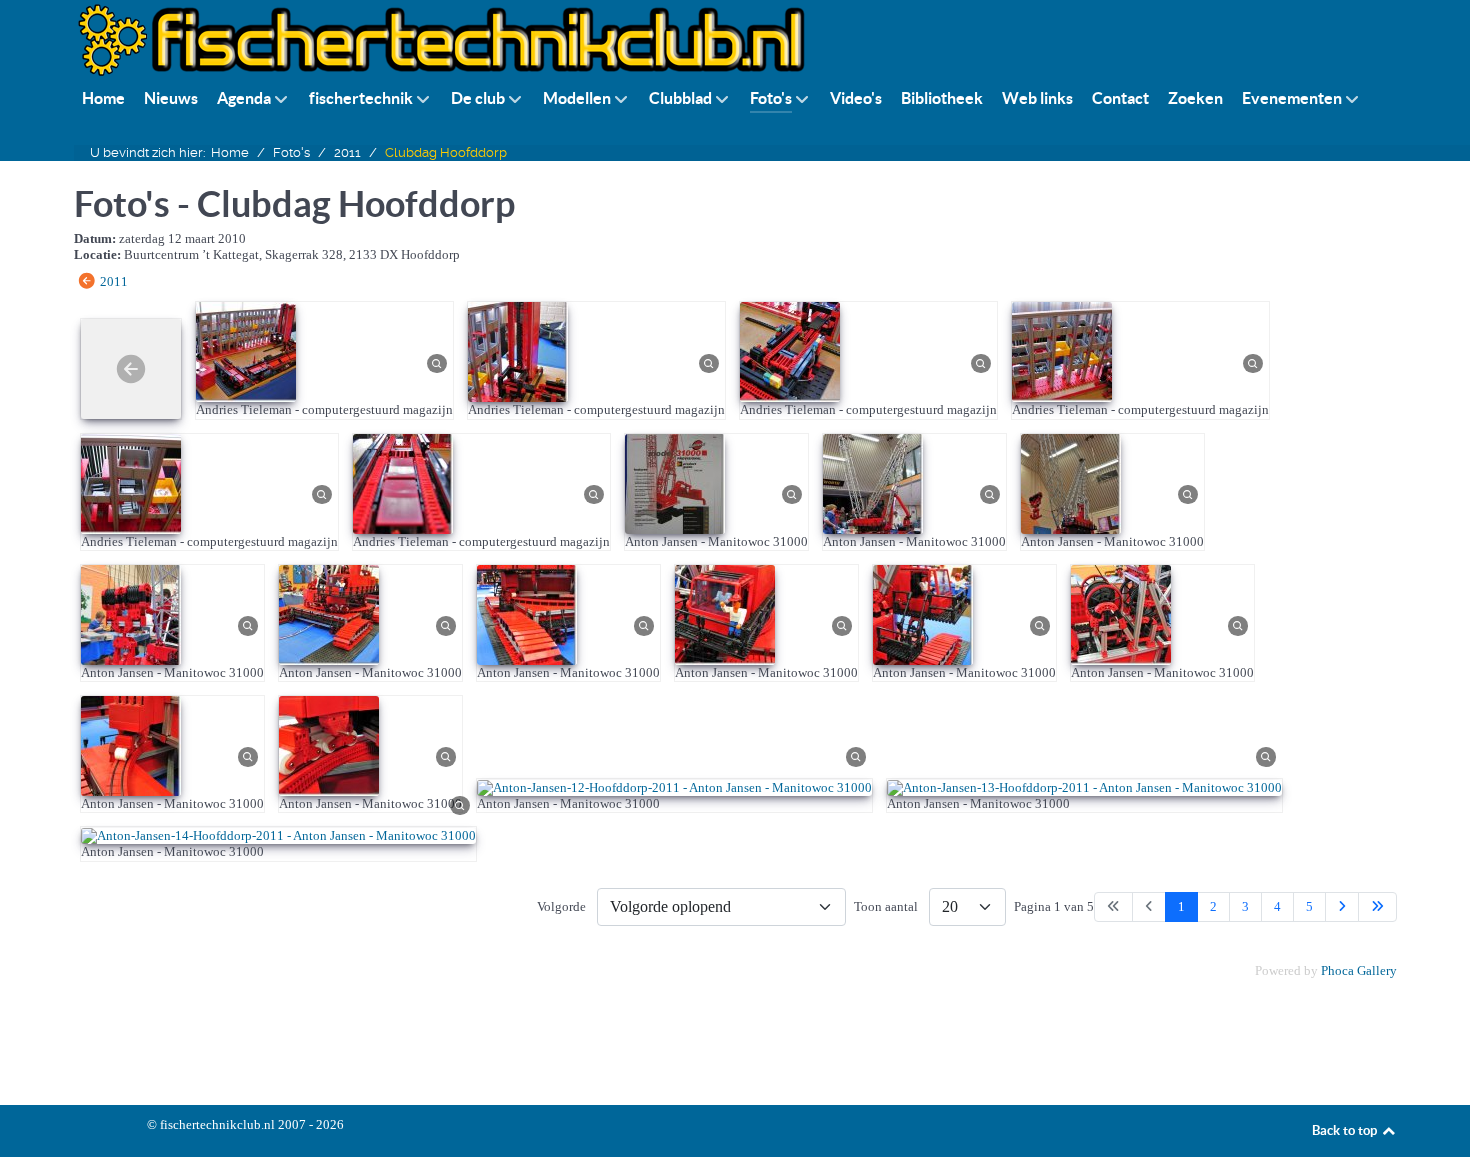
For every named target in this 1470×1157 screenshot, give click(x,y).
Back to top (1346, 1130)
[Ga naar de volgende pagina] (1342, 907)
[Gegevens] (437, 361)
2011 (114, 281)
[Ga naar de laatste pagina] (1377, 907)
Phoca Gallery (1359, 970)
